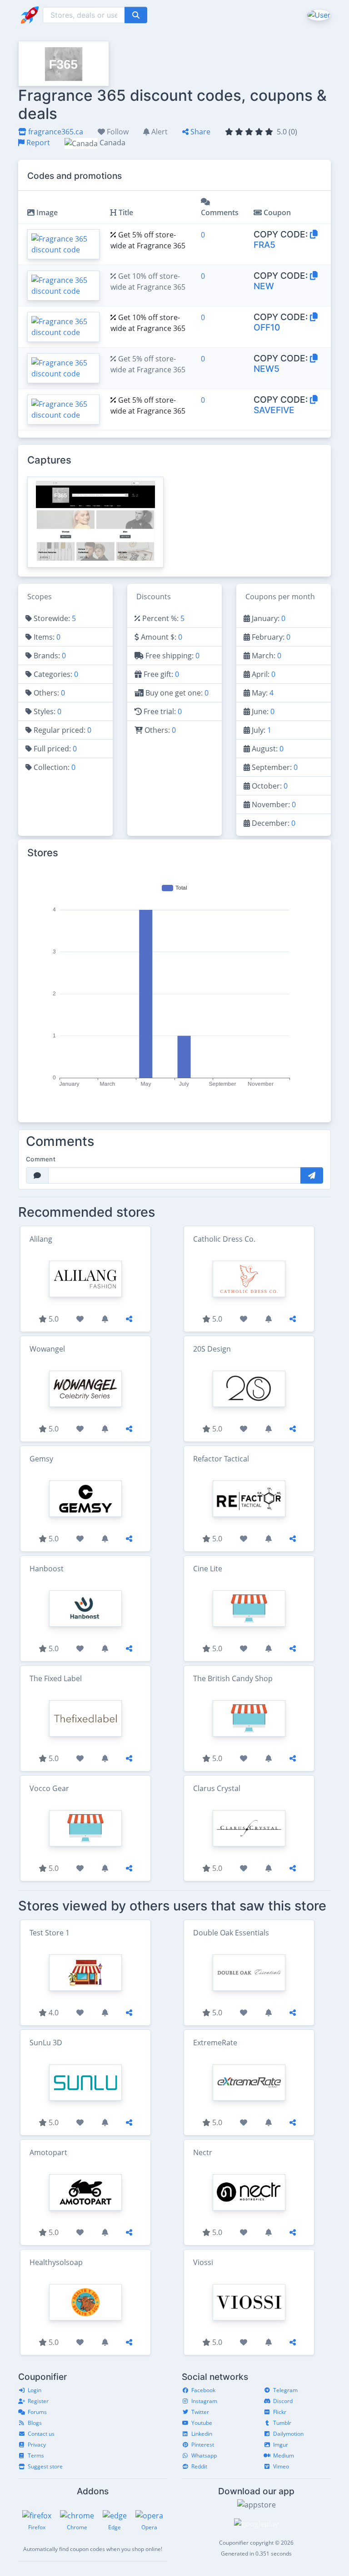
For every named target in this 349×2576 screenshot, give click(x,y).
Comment (41, 1159)
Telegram (285, 2390)
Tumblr (282, 2423)
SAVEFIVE (274, 410)
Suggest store (45, 2466)
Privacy (37, 2445)
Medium (284, 2455)
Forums (37, 2412)
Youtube (202, 2423)
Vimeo (281, 2466)
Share (199, 132)
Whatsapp (204, 2455)
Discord (283, 2401)
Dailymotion (288, 2434)
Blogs (35, 2423)
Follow (117, 132)
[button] (318, 15)
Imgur (281, 2445)
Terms (36, 2455)
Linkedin (202, 2434)
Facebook (203, 2390)
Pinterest (203, 2445)
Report (37, 143)
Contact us (41, 2434)
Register (38, 2401)
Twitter (200, 2412)
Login (35, 2390)
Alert (159, 132)
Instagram (204, 2401)
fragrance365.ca (55, 132)
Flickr (280, 2412)
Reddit (199, 2466)
